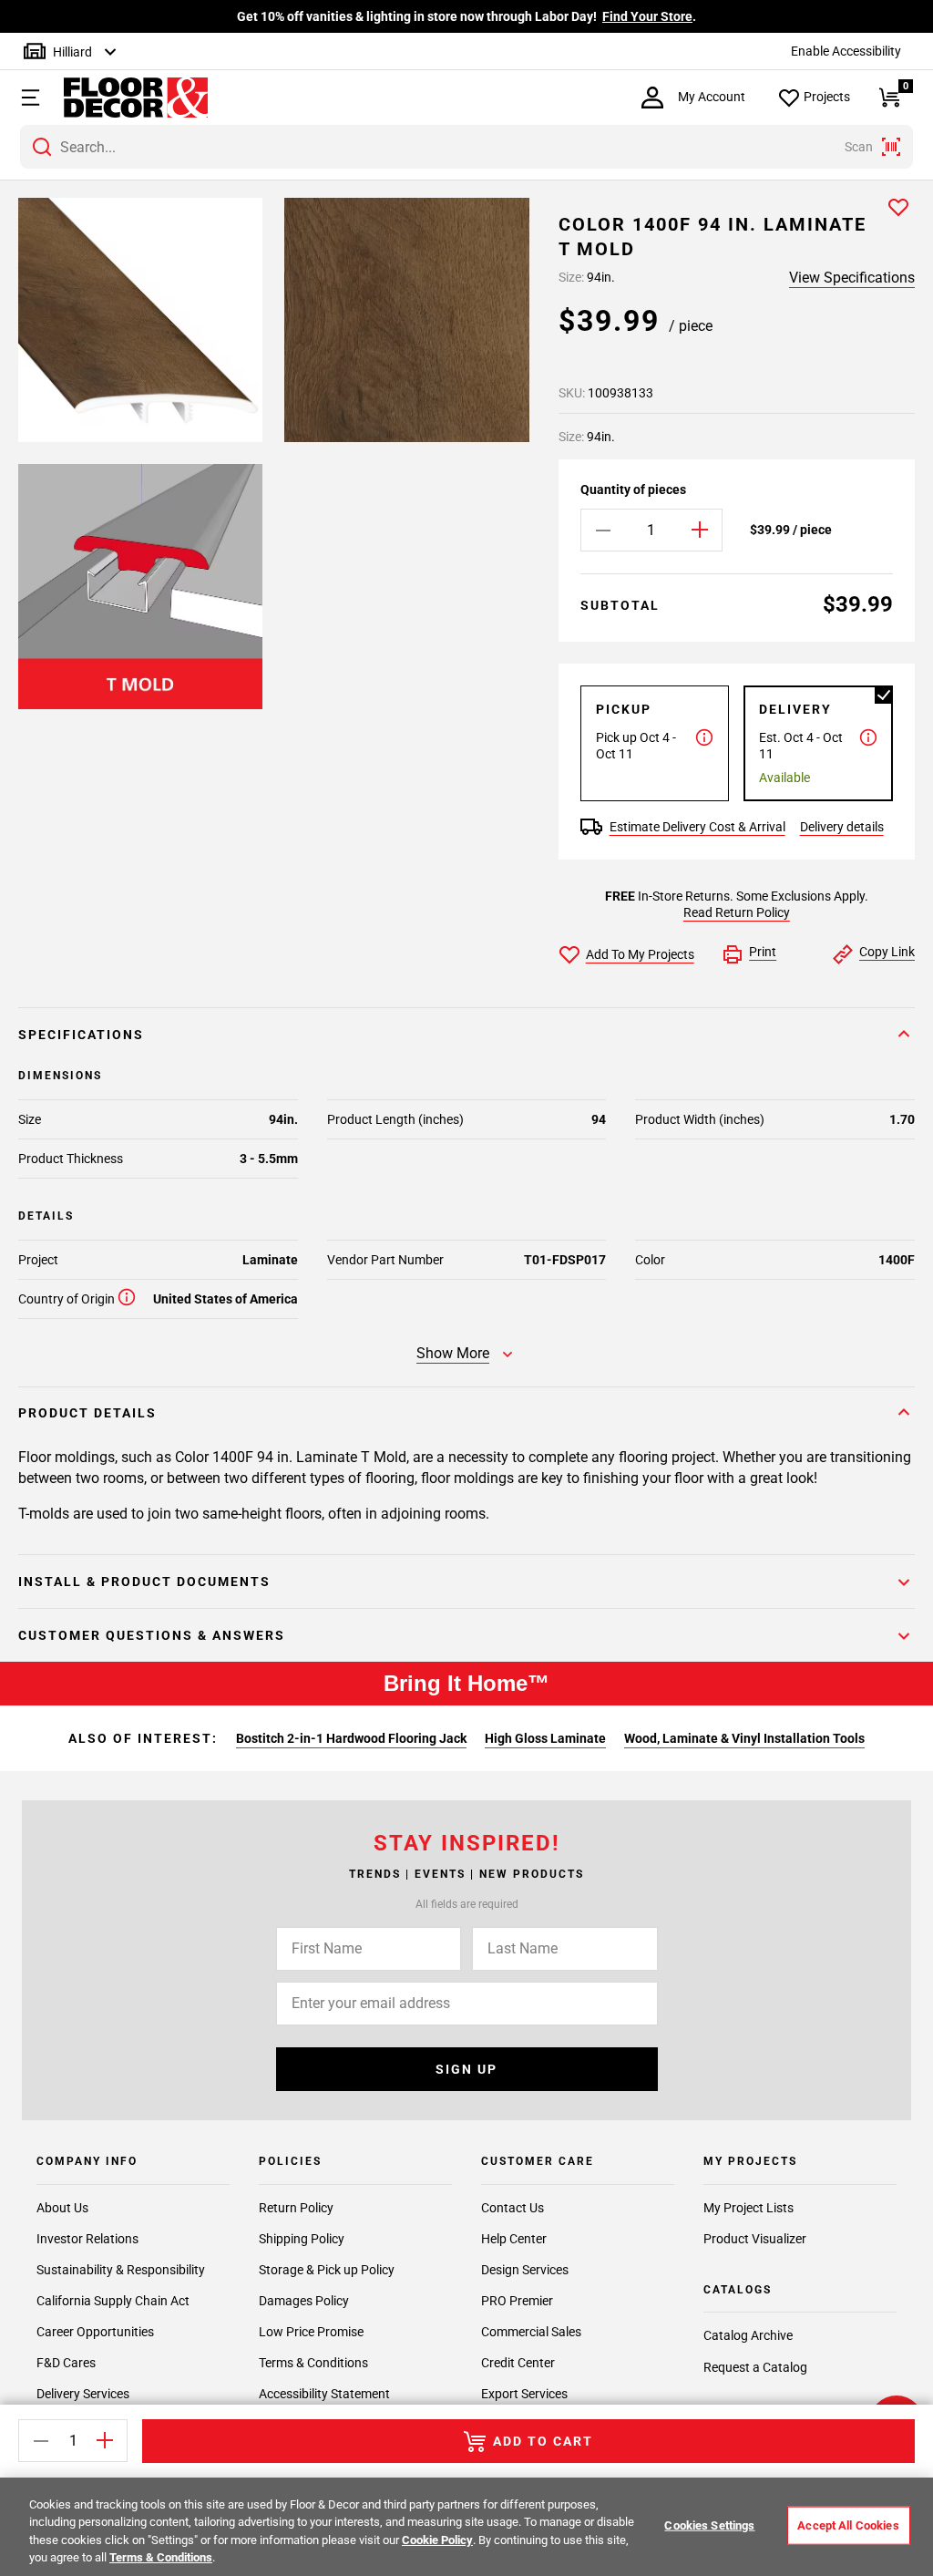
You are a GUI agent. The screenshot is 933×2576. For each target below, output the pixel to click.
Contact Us (513, 2208)
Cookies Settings (709, 2525)
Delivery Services (83, 2394)
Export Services (524, 2394)
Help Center (514, 2239)
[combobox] (466, 147)
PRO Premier (517, 2301)
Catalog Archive (748, 2335)
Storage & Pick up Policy (327, 2270)
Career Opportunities (95, 2332)
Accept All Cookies (848, 2525)
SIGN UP (466, 2069)
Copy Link (887, 952)
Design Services (525, 2270)
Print (763, 952)
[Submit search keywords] (42, 147)
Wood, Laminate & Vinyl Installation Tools (744, 1738)
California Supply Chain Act (113, 2301)
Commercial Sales (531, 2332)
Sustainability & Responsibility (121, 2270)
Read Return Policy (737, 912)
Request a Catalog (755, 2367)
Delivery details (842, 827)
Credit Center (518, 2363)
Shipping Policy (302, 2239)
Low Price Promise (311, 2332)
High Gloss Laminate (545, 1738)
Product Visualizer (755, 2239)
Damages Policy (304, 2301)
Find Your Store (647, 16)
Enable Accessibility (846, 51)
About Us (62, 2208)
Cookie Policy (437, 2540)
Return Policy (296, 2208)
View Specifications (852, 278)
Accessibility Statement (324, 2394)
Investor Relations (87, 2239)
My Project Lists (748, 2208)
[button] (28, 98)
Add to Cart (543, 2441)
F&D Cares (66, 2363)
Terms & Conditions (313, 2363)
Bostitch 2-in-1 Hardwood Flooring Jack (351, 1738)
